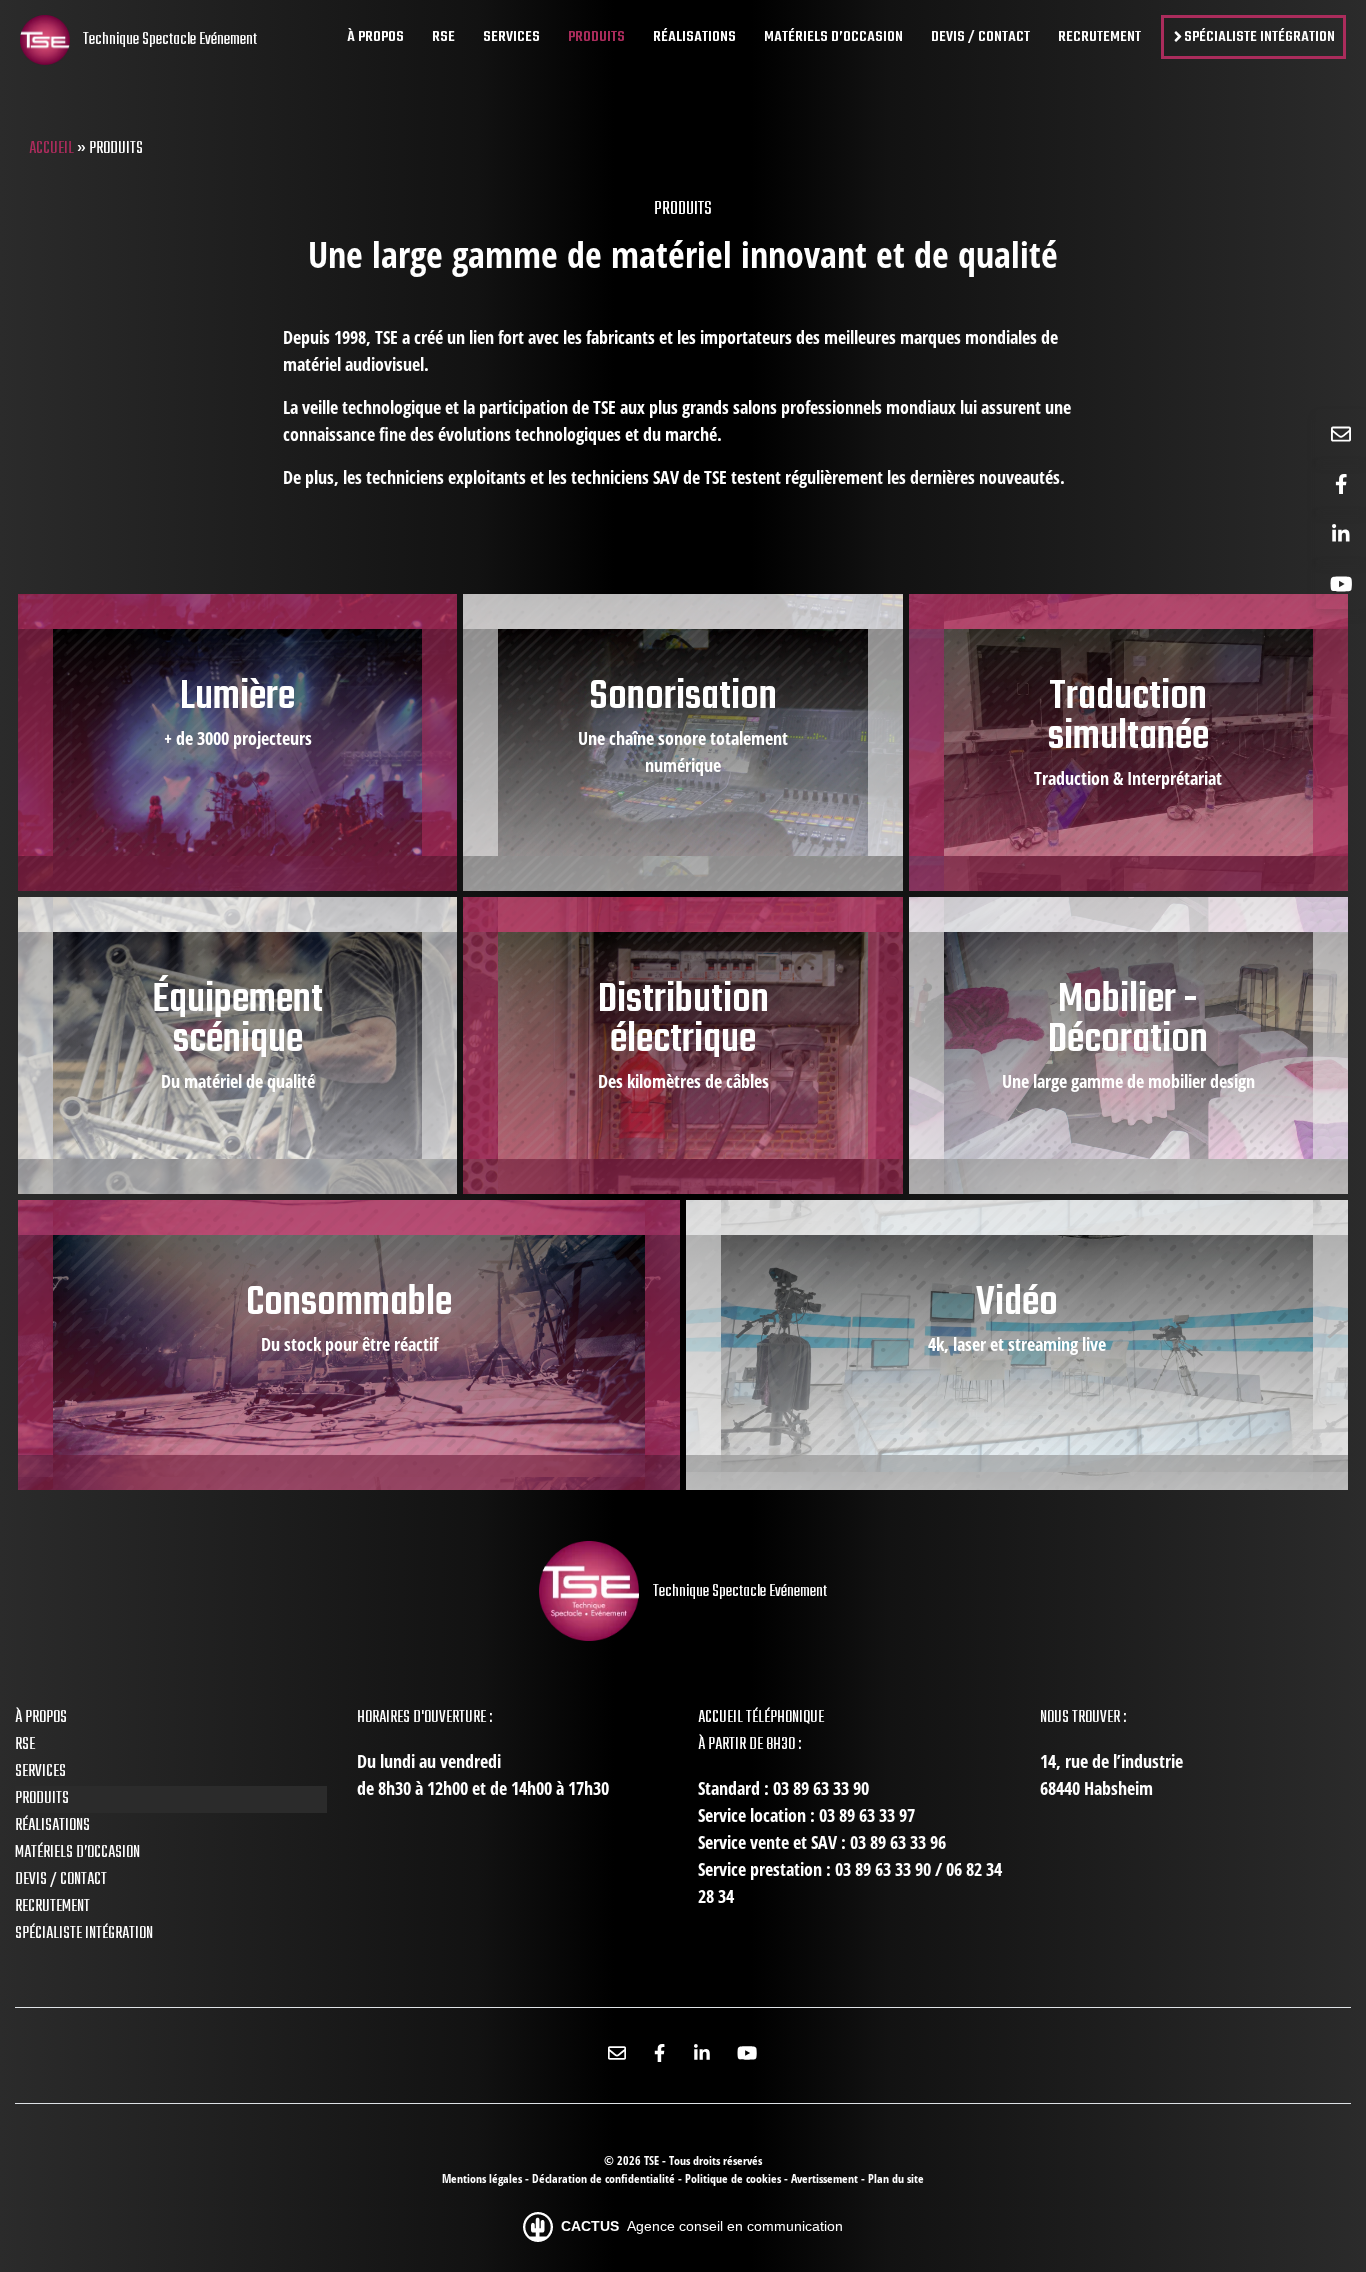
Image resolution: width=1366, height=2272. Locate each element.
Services (40, 1772)
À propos (41, 1718)
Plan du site (896, 2178)
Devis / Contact (61, 1880)
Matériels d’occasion (77, 1853)
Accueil (51, 149)
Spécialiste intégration (84, 1934)
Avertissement (826, 2178)
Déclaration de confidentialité (605, 2178)
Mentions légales (483, 2178)
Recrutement (52, 1907)
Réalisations (52, 1826)
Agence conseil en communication (702, 2226)
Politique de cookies (734, 2178)
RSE (25, 1745)
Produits (42, 1799)
